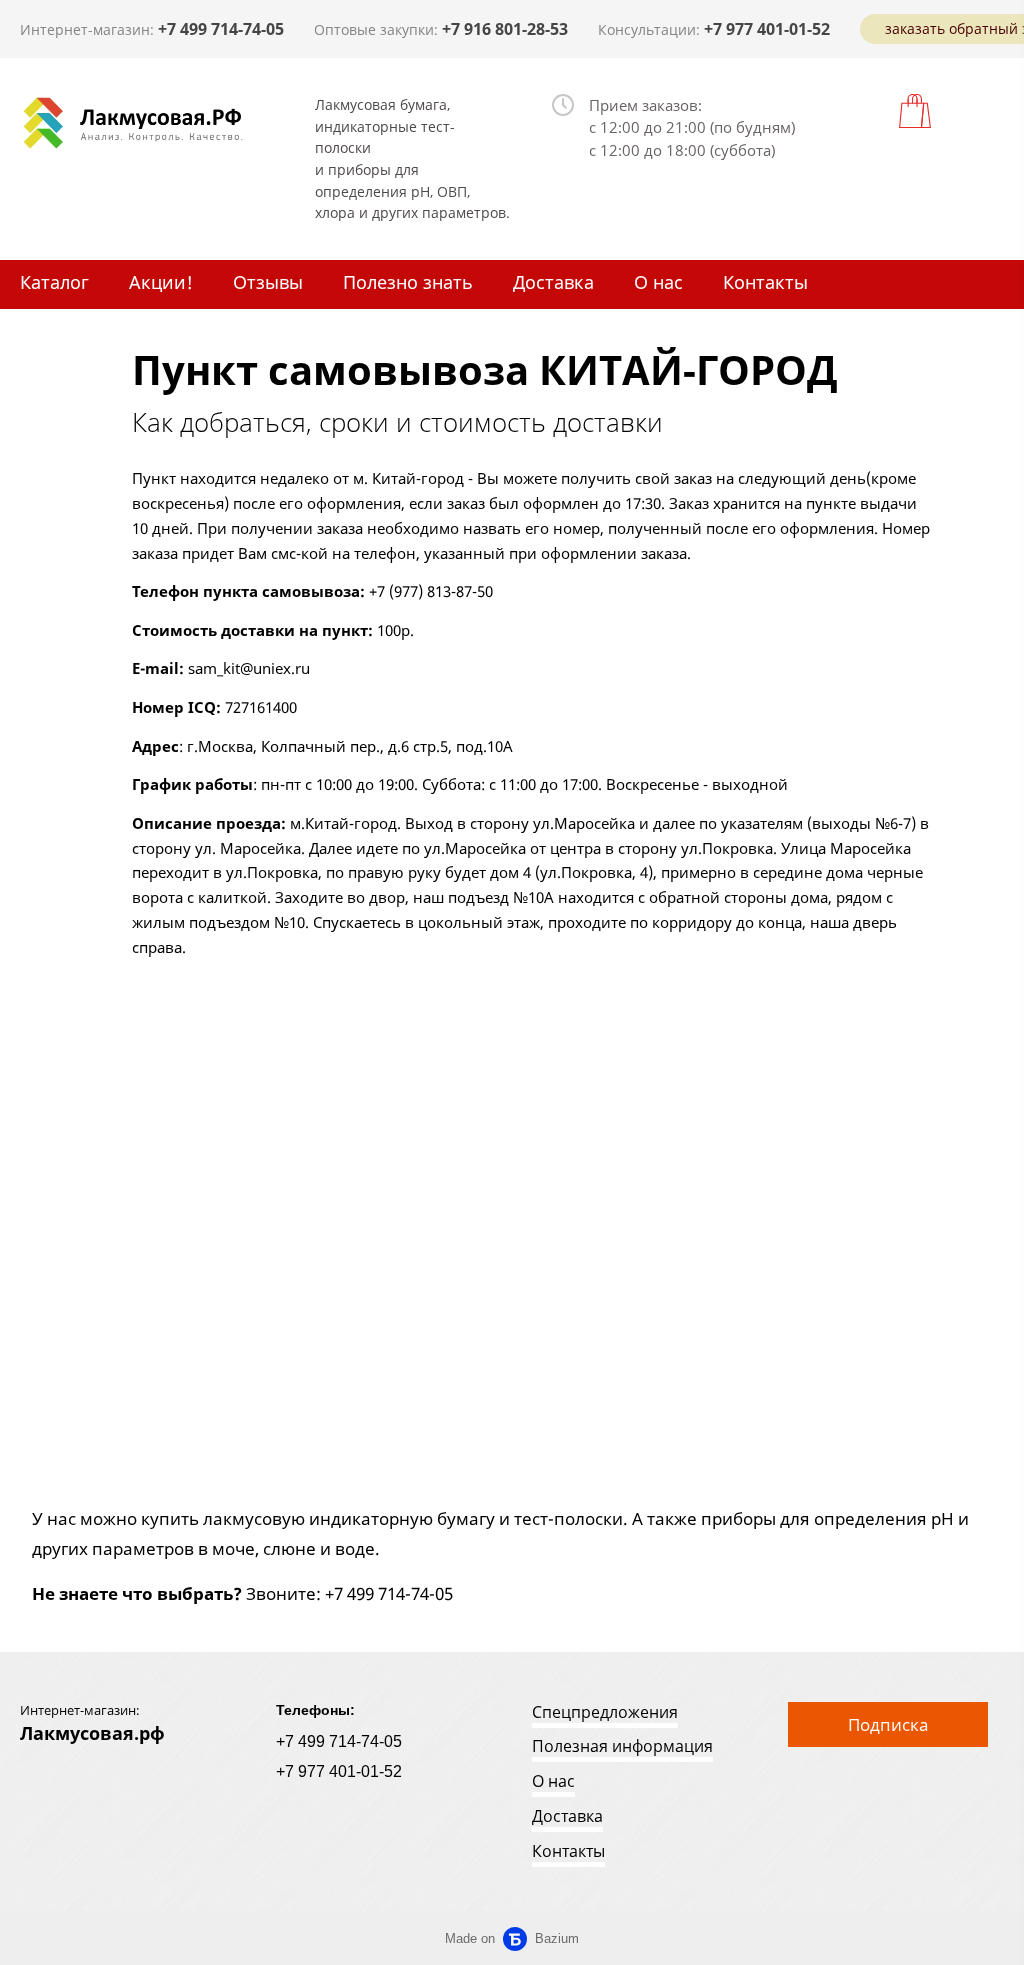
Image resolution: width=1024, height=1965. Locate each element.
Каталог (54, 282)
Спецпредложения (605, 1712)
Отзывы (268, 282)
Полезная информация (622, 1746)
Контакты (765, 282)
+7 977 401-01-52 (767, 29)
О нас (658, 282)
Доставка (553, 282)
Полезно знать (408, 282)
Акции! (161, 282)
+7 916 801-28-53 (505, 29)
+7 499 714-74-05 (221, 29)
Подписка (888, 1724)
